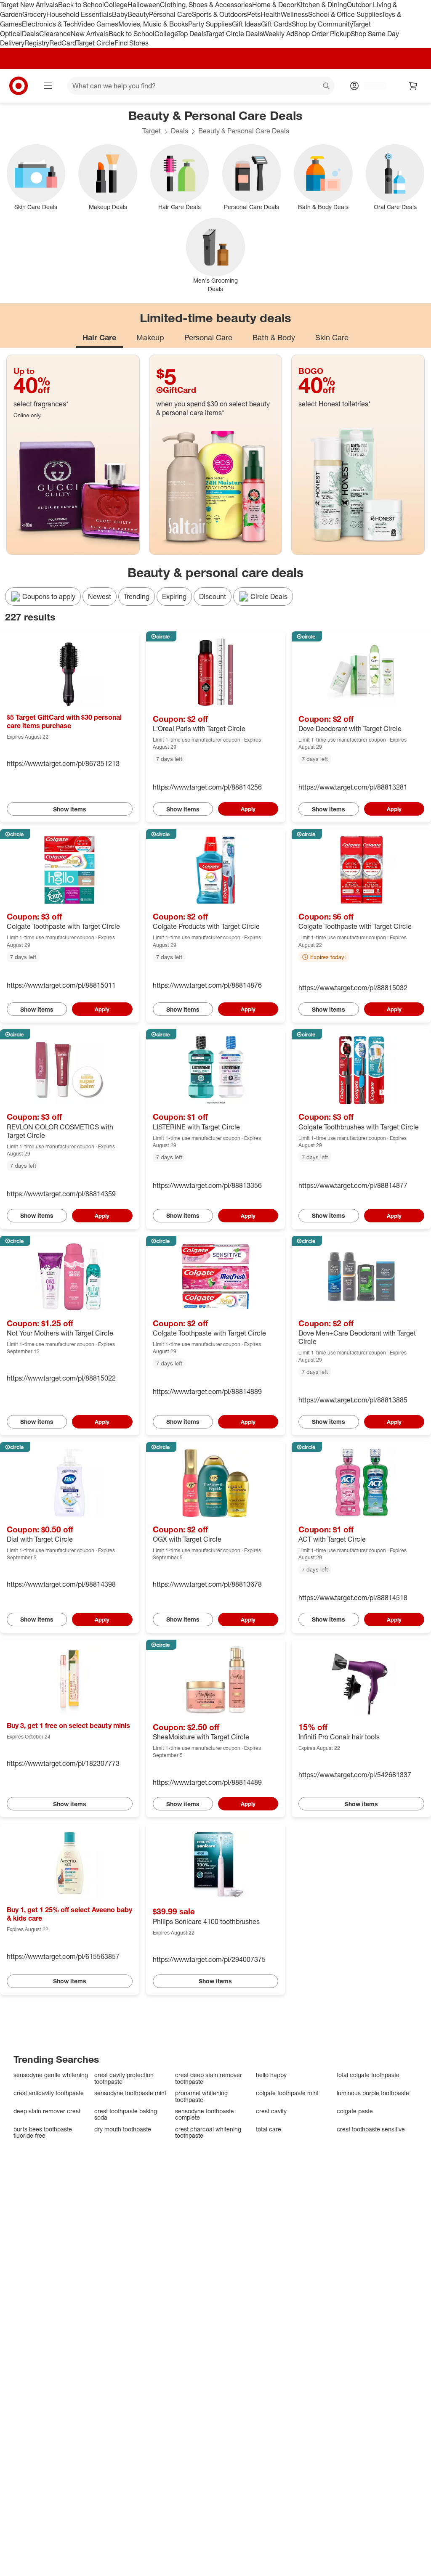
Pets (254, 14)
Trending (137, 596)
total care (269, 2129)
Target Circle (95, 43)
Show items (70, 809)
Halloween (144, 5)
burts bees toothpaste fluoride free (43, 2132)
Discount (213, 596)
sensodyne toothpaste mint (130, 2093)
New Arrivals (90, 34)
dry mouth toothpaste (123, 2129)
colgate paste (355, 2111)
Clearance (55, 34)
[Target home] (19, 86)
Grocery (34, 14)
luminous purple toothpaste (373, 2093)
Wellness (294, 14)
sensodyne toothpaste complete (205, 2114)
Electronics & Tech (50, 24)
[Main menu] (48, 86)
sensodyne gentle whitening (51, 2075)
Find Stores (132, 43)
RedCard (63, 43)
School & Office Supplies (345, 14)
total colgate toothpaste (368, 2075)
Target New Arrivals (29, 5)
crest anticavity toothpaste (49, 2093)
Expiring (174, 596)
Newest (100, 596)
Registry (37, 43)
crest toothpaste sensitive (371, 2129)
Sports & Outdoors (219, 14)
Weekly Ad (278, 34)
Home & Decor (274, 5)
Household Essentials (79, 14)
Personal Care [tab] (208, 337)
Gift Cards (276, 24)
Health (271, 14)
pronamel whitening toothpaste (201, 2096)
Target (152, 131)
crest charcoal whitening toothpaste (208, 2132)
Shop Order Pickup (322, 34)
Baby (120, 14)
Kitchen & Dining (322, 5)
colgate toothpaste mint (287, 2093)
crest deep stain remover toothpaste (209, 2078)
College (116, 5)
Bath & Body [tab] (274, 337)
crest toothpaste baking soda (126, 2114)
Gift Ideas (246, 24)
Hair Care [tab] (99, 337)
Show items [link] (183, 809)
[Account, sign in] (371, 86)
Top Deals (192, 34)
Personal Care (170, 14)
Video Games (98, 24)
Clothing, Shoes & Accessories (206, 5)
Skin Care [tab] (332, 337)
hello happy (271, 2075)
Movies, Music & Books (153, 24)
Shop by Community (322, 24)
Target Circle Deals (234, 34)
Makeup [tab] (150, 337)
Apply (248, 809)
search (327, 87)
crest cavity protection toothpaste (124, 2078)
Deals (31, 34)
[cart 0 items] (413, 86)
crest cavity (271, 2111)
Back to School (81, 5)
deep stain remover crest (47, 2111)
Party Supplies (210, 24)
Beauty (138, 14)
